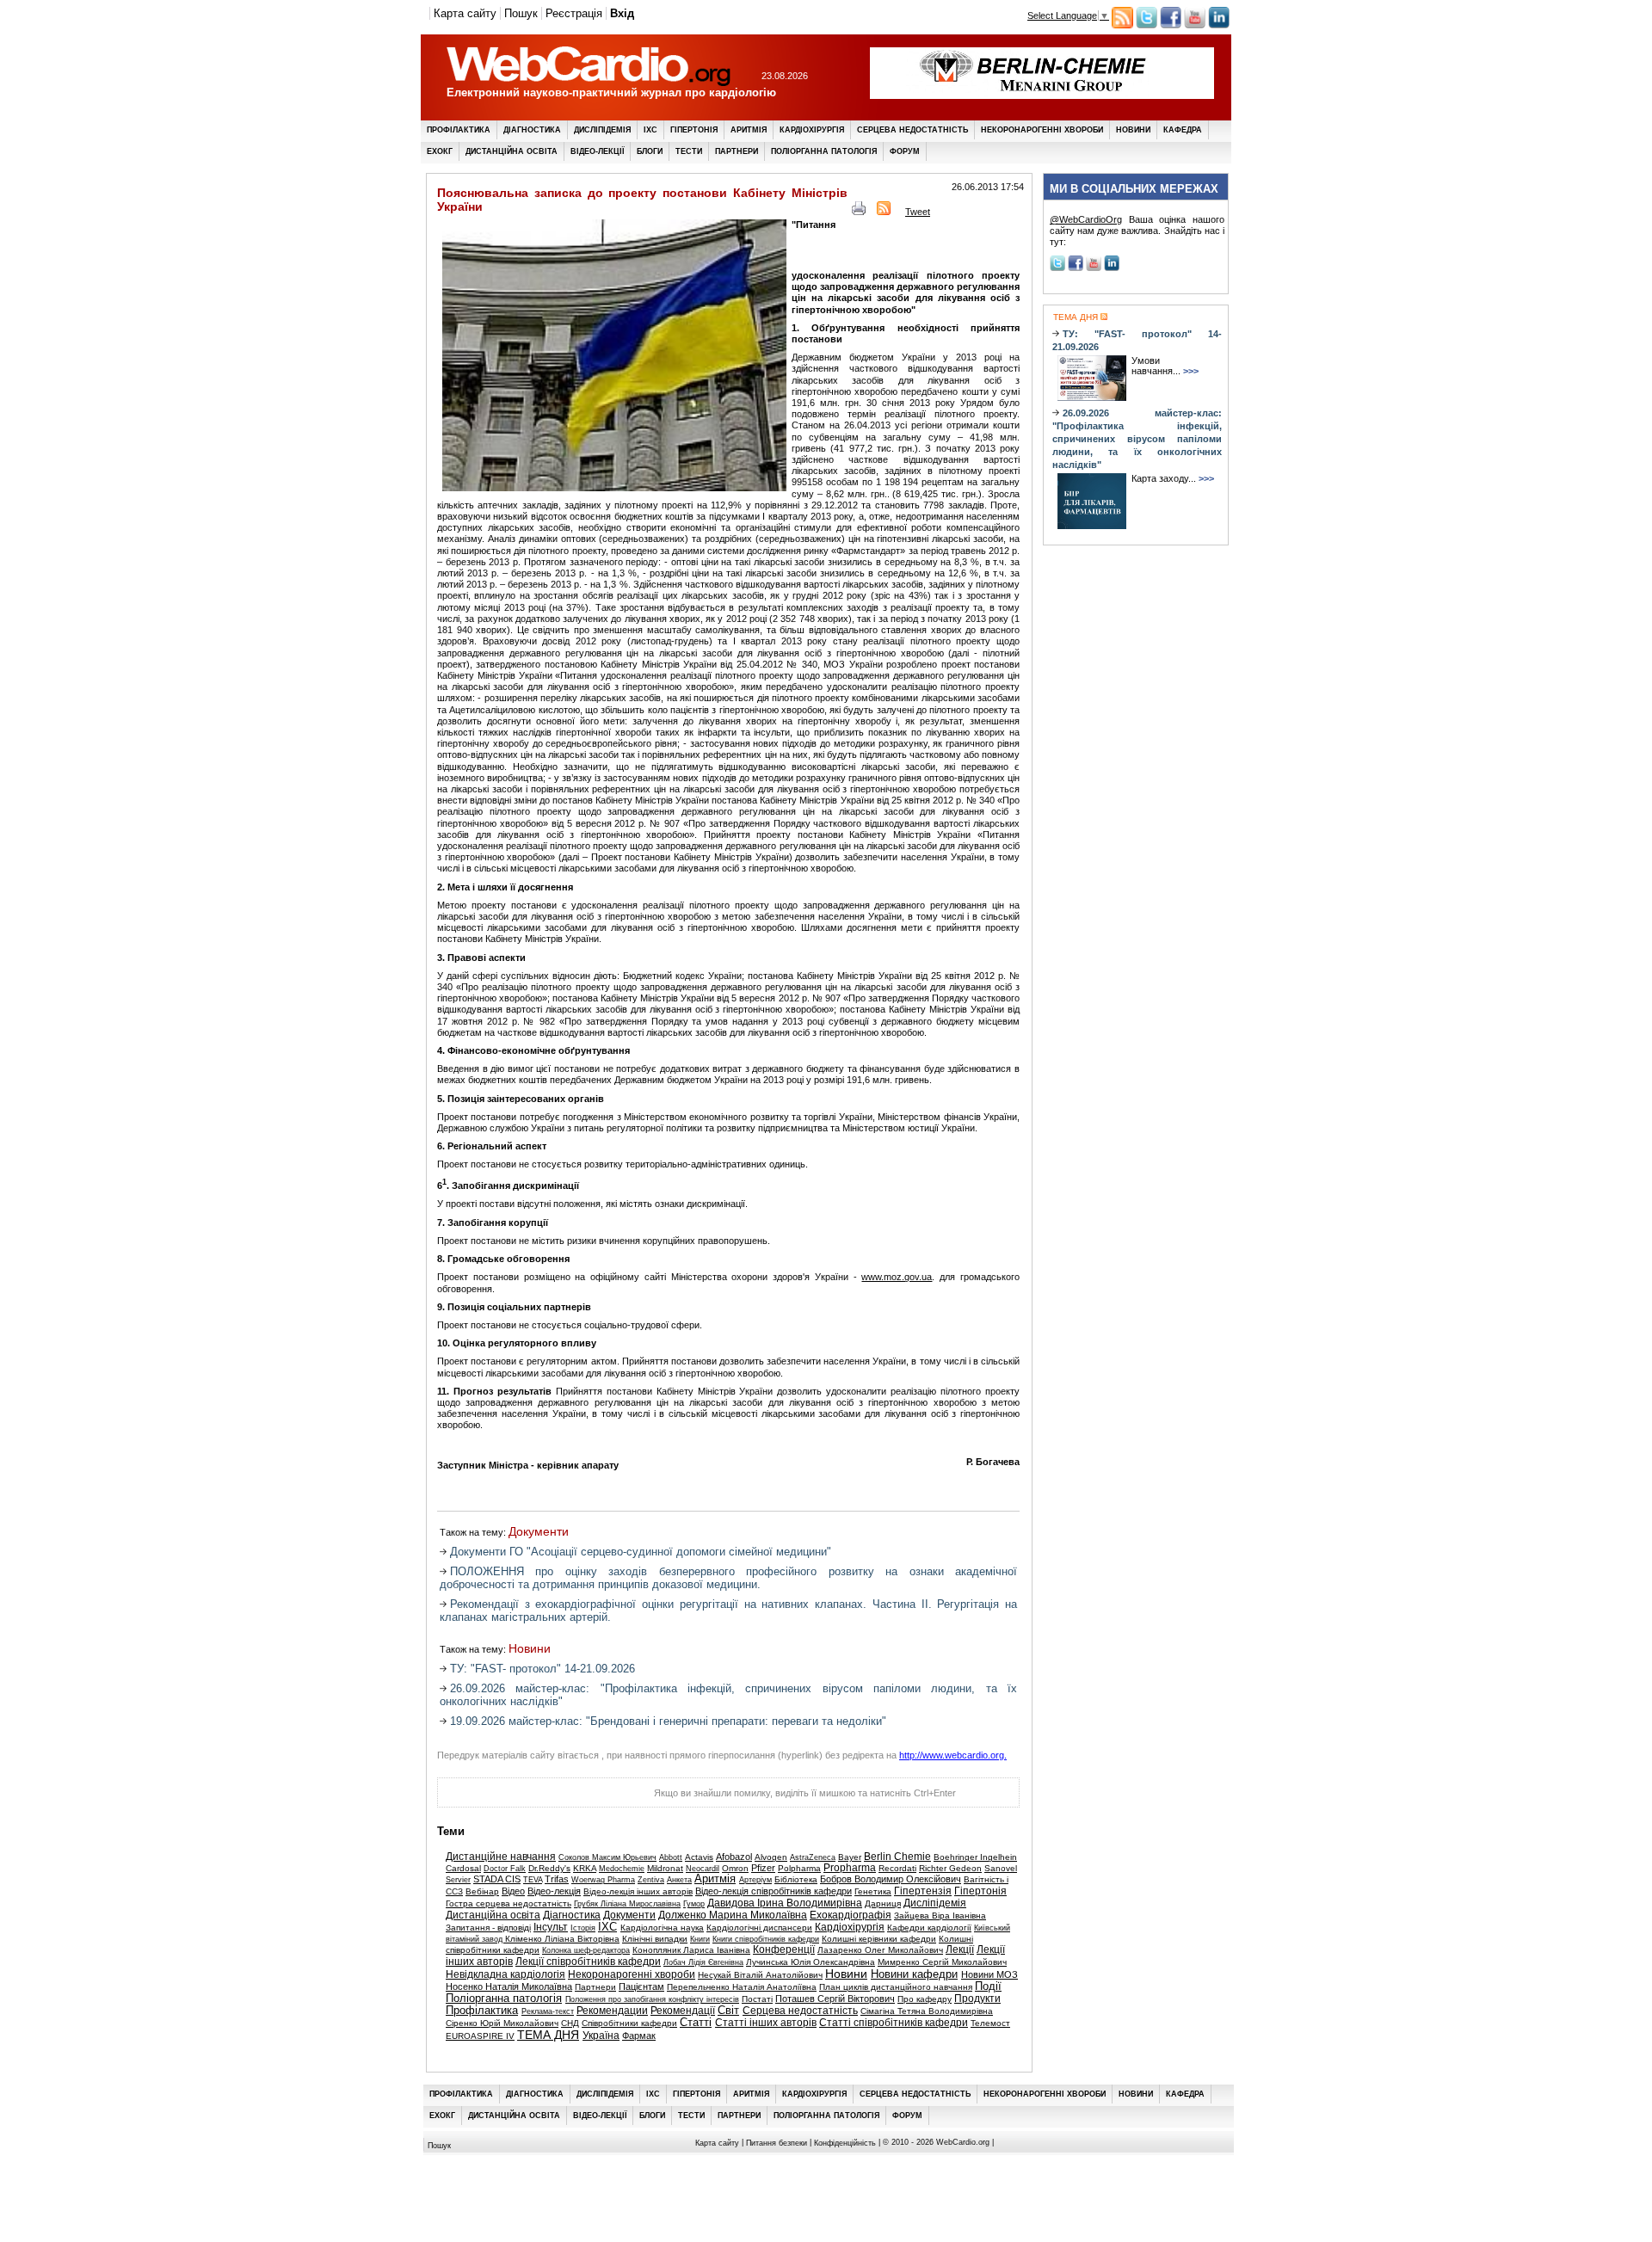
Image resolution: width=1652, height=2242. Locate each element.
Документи (539, 1531)
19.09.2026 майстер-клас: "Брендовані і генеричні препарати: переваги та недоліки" (668, 1721)
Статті (696, 2023)
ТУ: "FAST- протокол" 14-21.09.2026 (542, 1669)
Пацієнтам (641, 1986)
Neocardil (703, 1869)
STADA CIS (497, 1879)
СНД (570, 2023)
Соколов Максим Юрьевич (607, 1857)
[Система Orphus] (524, 1797)
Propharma (850, 1868)
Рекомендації (683, 2011)
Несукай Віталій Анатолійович (760, 1975)
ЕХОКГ (440, 151)
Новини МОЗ (989, 1974)
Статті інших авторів (766, 2023)
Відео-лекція (554, 1891)
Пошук (521, 13)
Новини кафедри (914, 1974)
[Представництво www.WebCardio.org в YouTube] (1195, 25)
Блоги (650, 151)
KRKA (585, 1868)
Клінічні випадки (655, 1939)
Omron (735, 1868)
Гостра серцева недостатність (509, 1903)
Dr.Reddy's (549, 1868)
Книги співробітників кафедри (766, 1939)
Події (988, 1986)
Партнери (737, 151)
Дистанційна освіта (512, 151)
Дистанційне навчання (501, 1857)
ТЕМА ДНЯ (548, 2035)
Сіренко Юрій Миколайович (502, 2023)
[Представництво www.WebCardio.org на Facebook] (1171, 25)
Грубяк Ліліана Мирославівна (627, 1904)
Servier (458, 1880)
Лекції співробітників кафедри (588, 1962)
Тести (689, 151)
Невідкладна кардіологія (505, 1974)
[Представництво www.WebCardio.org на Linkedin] (1219, 25)
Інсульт (551, 1927)
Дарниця (883, 1903)
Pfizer (763, 1868)
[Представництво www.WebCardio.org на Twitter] (1147, 25)
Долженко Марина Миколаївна (733, 1915)
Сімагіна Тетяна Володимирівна (927, 2011)
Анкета (679, 1880)
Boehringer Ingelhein (975, 1857)
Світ (728, 2011)
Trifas (557, 1879)
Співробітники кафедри (629, 2023)
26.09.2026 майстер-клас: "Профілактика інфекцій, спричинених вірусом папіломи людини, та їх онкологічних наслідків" (1137, 439)
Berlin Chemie (897, 1857)
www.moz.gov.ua (897, 1277)
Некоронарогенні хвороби (1042, 130)
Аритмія (749, 130)
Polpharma (799, 1868)
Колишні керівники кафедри (879, 1939)
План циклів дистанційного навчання (896, 1987)
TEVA (533, 1880)
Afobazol (734, 1857)
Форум (905, 151)
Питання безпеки (777, 2143)
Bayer (850, 1857)
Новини (1133, 130)
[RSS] (884, 212)
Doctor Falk (505, 1869)
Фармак (639, 2036)
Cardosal (463, 1868)
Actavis (699, 1857)
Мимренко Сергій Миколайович (942, 1962)
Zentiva (651, 1880)
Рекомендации (612, 2011)
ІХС (650, 130)
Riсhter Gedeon (950, 1868)
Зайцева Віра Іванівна (940, 1916)
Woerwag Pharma (603, 1880)
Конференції (784, 1949)
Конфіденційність (845, 2143)
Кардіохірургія (812, 130)
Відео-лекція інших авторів (638, 1891)
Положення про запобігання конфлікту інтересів (652, 1999)
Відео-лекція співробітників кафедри (774, 1891)
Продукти (977, 1999)
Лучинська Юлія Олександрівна (811, 1962)
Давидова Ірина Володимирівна (785, 1903)
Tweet (918, 212)
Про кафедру (925, 1999)
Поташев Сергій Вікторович (835, 1999)
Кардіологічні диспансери (759, 1928)
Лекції (960, 1949)
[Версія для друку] (859, 212)
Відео (513, 1891)
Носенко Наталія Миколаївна (509, 1986)
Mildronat (665, 1868)
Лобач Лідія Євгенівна (703, 1962)
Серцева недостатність (912, 130)
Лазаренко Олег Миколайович (880, 1950)
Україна (601, 2036)
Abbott (671, 1857)
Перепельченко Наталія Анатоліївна (742, 1987)
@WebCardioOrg (1086, 219)
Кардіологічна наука (662, 1928)
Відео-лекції (597, 151)
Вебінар (482, 1891)
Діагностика (532, 130)
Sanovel (1001, 1868)
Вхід (622, 13)
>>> (1191, 371)
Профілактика (459, 130)
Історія (583, 1928)
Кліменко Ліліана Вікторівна (562, 1939)
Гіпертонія (694, 130)
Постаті (757, 1999)
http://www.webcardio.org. (953, 1755)
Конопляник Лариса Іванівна (691, 1950)
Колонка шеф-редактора (586, 1950)
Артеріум (755, 1880)
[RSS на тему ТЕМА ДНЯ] (1103, 317)
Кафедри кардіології (929, 1928)
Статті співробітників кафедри (894, 2023)
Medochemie (622, 1869)
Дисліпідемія (602, 130)
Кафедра (1183, 130)
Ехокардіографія (851, 1915)
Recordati (897, 1868)
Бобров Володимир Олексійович (891, 1879)
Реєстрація (574, 13)
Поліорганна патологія (824, 151)
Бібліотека (796, 1879)
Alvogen (771, 1857)
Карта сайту (465, 13)
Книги (700, 1939)
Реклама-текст (548, 2011)
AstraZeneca (813, 1857)
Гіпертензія (923, 1891)
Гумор (694, 1904)
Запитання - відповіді (488, 1928)
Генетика (873, 1891)
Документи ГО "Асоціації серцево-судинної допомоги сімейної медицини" (641, 1552)
